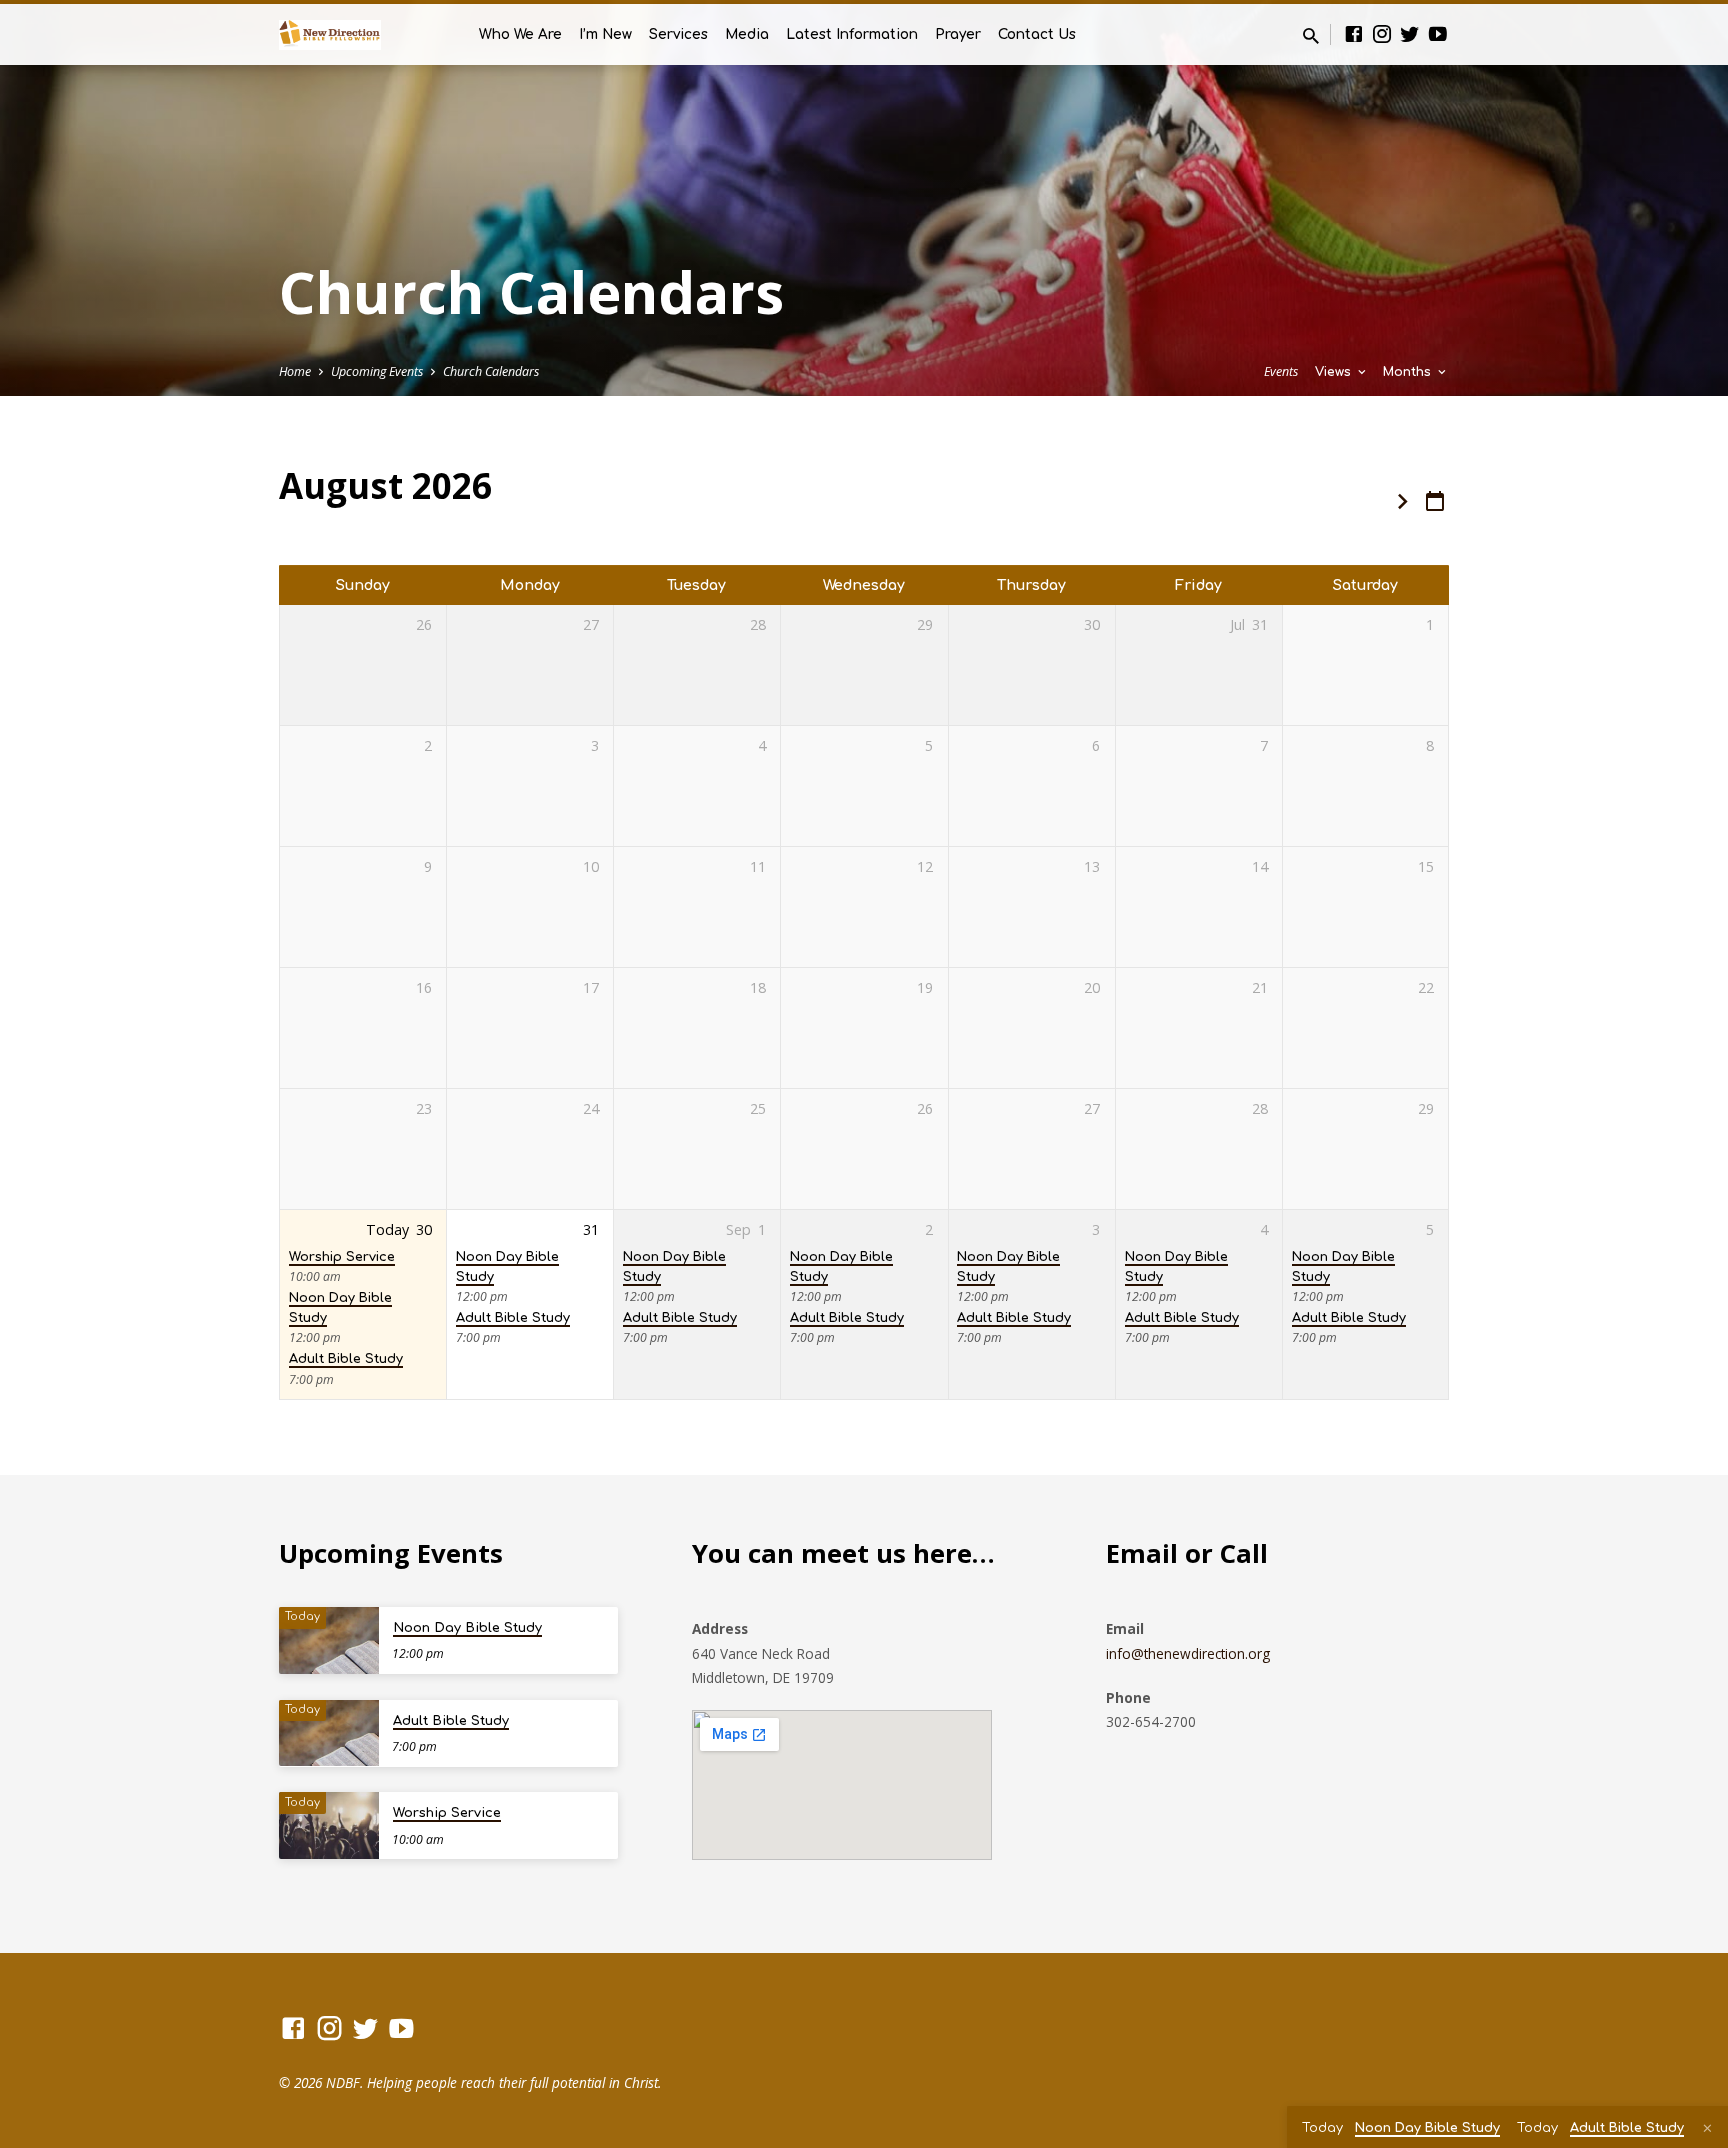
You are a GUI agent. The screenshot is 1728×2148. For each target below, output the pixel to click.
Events (1281, 371)
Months (1409, 372)
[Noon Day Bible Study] (329, 1640)
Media (747, 34)
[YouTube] (1438, 33)
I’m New (605, 34)
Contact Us (1037, 34)
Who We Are (520, 34)
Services (678, 34)
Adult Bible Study (346, 1359)
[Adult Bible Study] (329, 1733)
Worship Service (342, 1257)
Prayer (958, 34)
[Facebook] (1354, 33)
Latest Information (852, 34)
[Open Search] (1311, 35)
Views (1335, 372)
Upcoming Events (377, 371)
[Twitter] (1410, 33)
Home (295, 371)
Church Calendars (491, 371)
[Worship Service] (329, 1825)
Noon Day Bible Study (467, 1628)
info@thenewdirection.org (1188, 1653)
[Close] (1707, 2128)
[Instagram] (1382, 33)
